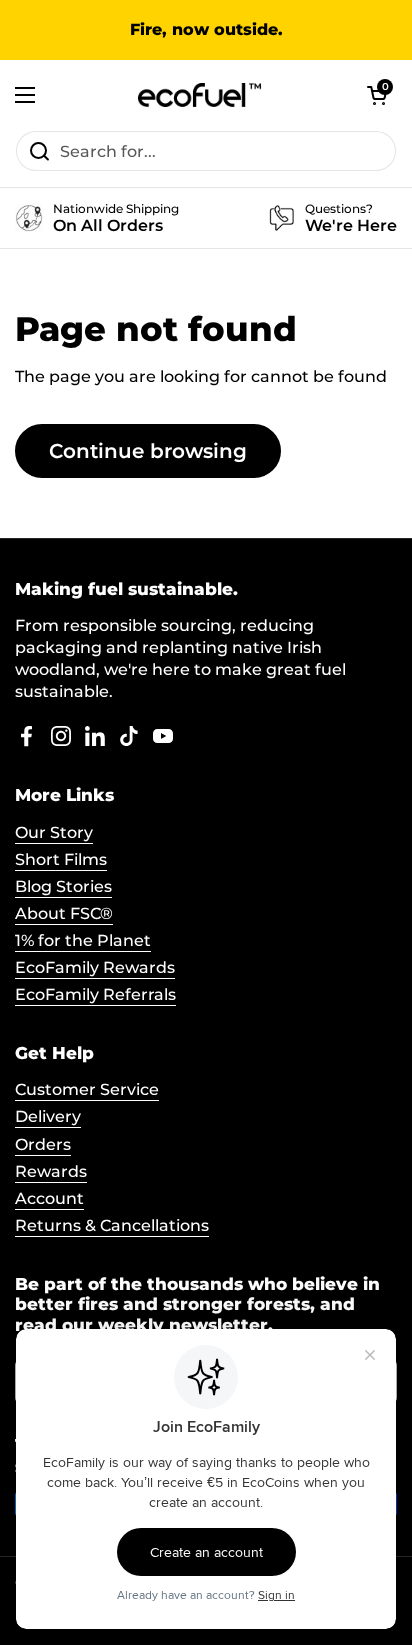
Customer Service (87, 1089)
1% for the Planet (83, 940)
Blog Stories (63, 886)
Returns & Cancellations (112, 1225)
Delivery (48, 1116)
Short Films (61, 859)
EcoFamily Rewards (95, 967)
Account (49, 1198)
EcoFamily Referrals (95, 994)
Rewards (51, 1171)
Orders (43, 1144)
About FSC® (64, 913)
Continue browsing (148, 450)
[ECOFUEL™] (201, 95)
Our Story (54, 832)
